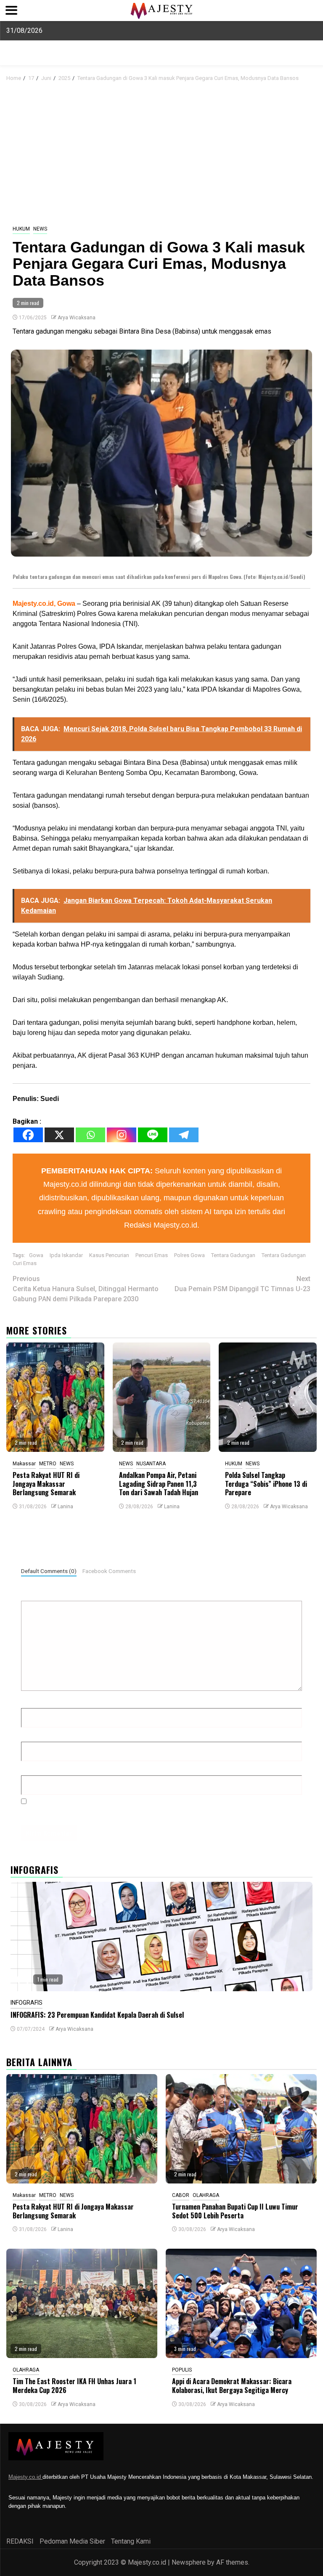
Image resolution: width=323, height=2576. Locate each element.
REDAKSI (20, 2541)
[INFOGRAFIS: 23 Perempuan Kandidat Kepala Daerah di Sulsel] (161, 1937)
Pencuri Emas (152, 1255)
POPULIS (182, 2370)
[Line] (153, 1135)
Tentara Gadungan (233, 1255)
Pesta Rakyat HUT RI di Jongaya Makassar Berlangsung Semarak (46, 1484)
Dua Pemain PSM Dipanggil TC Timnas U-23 (242, 1284)
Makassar (24, 1464)
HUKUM (21, 229)
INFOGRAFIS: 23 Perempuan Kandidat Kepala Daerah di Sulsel (97, 2015)
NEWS (40, 229)
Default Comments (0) (49, 1571)
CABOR (181, 2195)
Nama (32, 1701)
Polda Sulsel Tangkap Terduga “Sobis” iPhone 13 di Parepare (266, 1484)
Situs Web (36, 1768)
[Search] (311, 77)
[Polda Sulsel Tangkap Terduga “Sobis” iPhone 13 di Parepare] (268, 1397)
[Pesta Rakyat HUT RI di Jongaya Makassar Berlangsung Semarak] (55, 1397)
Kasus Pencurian (109, 1255)
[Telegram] (184, 1135)
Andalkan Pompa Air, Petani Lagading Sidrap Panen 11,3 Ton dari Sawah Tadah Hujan (159, 1484)
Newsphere (189, 2562)
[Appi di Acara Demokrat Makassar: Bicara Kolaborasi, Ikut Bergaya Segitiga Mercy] (241, 2303)
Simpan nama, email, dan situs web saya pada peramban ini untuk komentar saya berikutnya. (163, 1811)
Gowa (36, 1255)
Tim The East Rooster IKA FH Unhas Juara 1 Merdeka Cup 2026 (74, 2386)
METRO (48, 1464)
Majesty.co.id (25, 2477)
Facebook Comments (109, 1571)
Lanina (65, 1507)
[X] (59, 1135)
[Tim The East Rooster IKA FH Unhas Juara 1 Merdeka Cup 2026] (82, 2303)
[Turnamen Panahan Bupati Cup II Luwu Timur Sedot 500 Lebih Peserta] (241, 2129)
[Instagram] (122, 1135)
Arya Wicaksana (77, 318)
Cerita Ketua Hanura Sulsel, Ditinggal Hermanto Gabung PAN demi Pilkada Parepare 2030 (86, 1289)
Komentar (38, 1593)
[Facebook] (28, 1135)
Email (32, 1734)
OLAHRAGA (206, 2195)
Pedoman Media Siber (72, 2541)
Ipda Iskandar (66, 1255)
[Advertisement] (161, 154)
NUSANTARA (151, 1464)
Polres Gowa (189, 1255)
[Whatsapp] (90, 1135)
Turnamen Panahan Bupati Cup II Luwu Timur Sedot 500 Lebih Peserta (235, 2211)
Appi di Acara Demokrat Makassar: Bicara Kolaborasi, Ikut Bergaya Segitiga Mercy (232, 2386)
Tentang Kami (131, 2541)
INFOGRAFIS (26, 2003)
